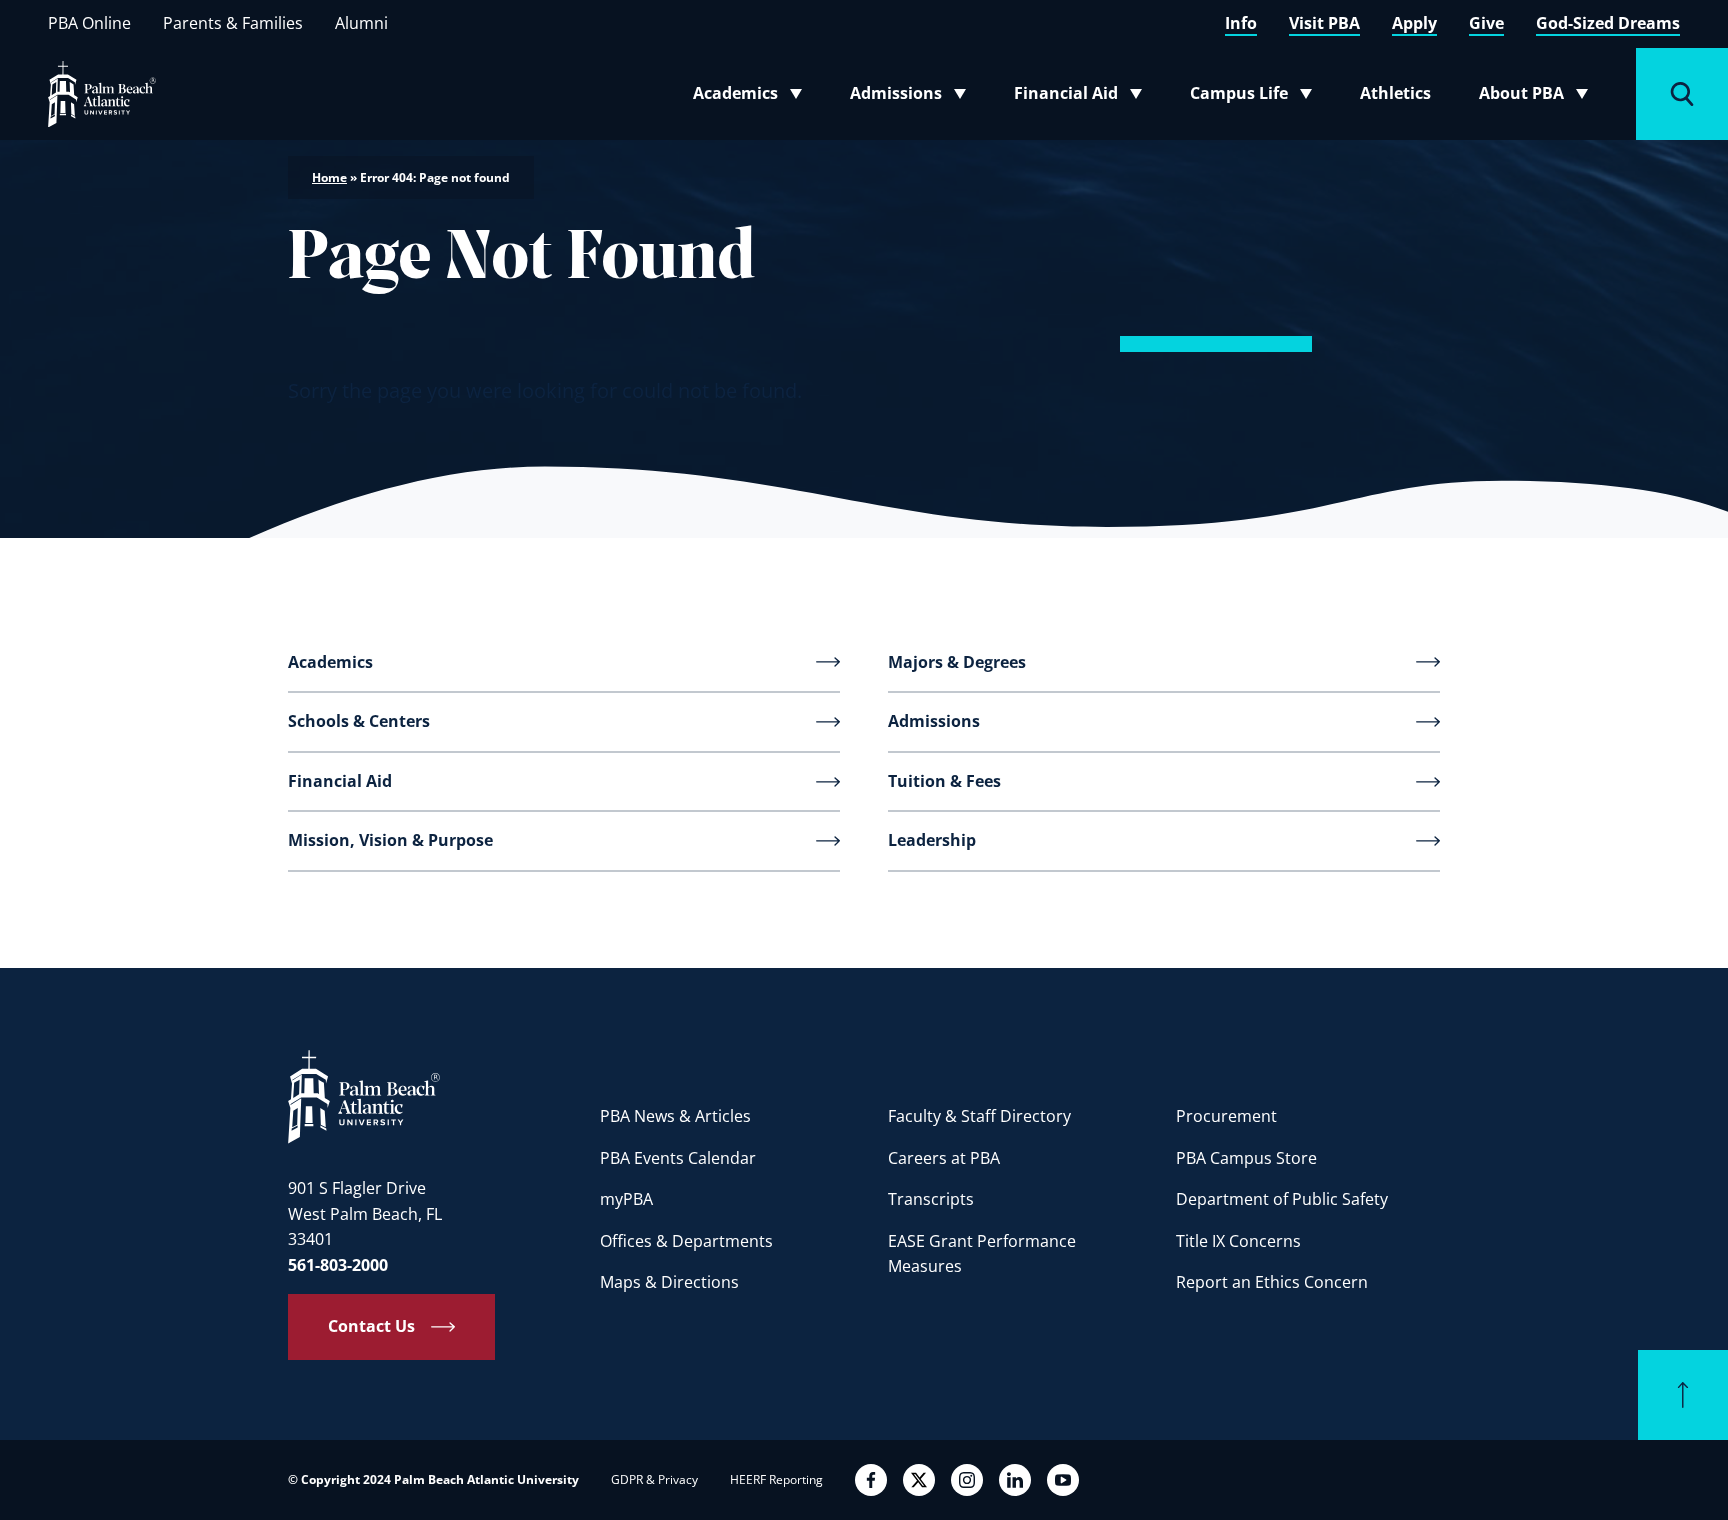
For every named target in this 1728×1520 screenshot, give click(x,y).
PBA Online (89, 23)
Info (1241, 23)
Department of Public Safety (1282, 1199)
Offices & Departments (686, 1241)
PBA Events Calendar (678, 1158)
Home (329, 177)
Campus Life (1255, 97)
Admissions (914, 97)
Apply (1414, 23)
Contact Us (371, 1326)
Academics (753, 97)
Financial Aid (1079, 97)
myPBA (626, 1199)
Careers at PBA (944, 1158)
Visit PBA (1324, 23)
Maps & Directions (669, 1282)
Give (1486, 23)
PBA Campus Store (1246, 1158)
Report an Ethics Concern (1272, 1282)
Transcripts (931, 1199)
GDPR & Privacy (654, 1479)
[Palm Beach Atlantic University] (364, 1096)
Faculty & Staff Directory (979, 1116)
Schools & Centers (359, 721)
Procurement (1226, 1116)
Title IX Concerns (1238, 1241)
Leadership (932, 840)
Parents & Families (233, 23)
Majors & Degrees (957, 662)
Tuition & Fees (944, 781)
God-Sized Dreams (1608, 23)
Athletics (1395, 93)
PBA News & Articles (675, 1116)
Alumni (361, 23)
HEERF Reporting (776, 1479)
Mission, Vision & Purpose (390, 840)
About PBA (1539, 97)
